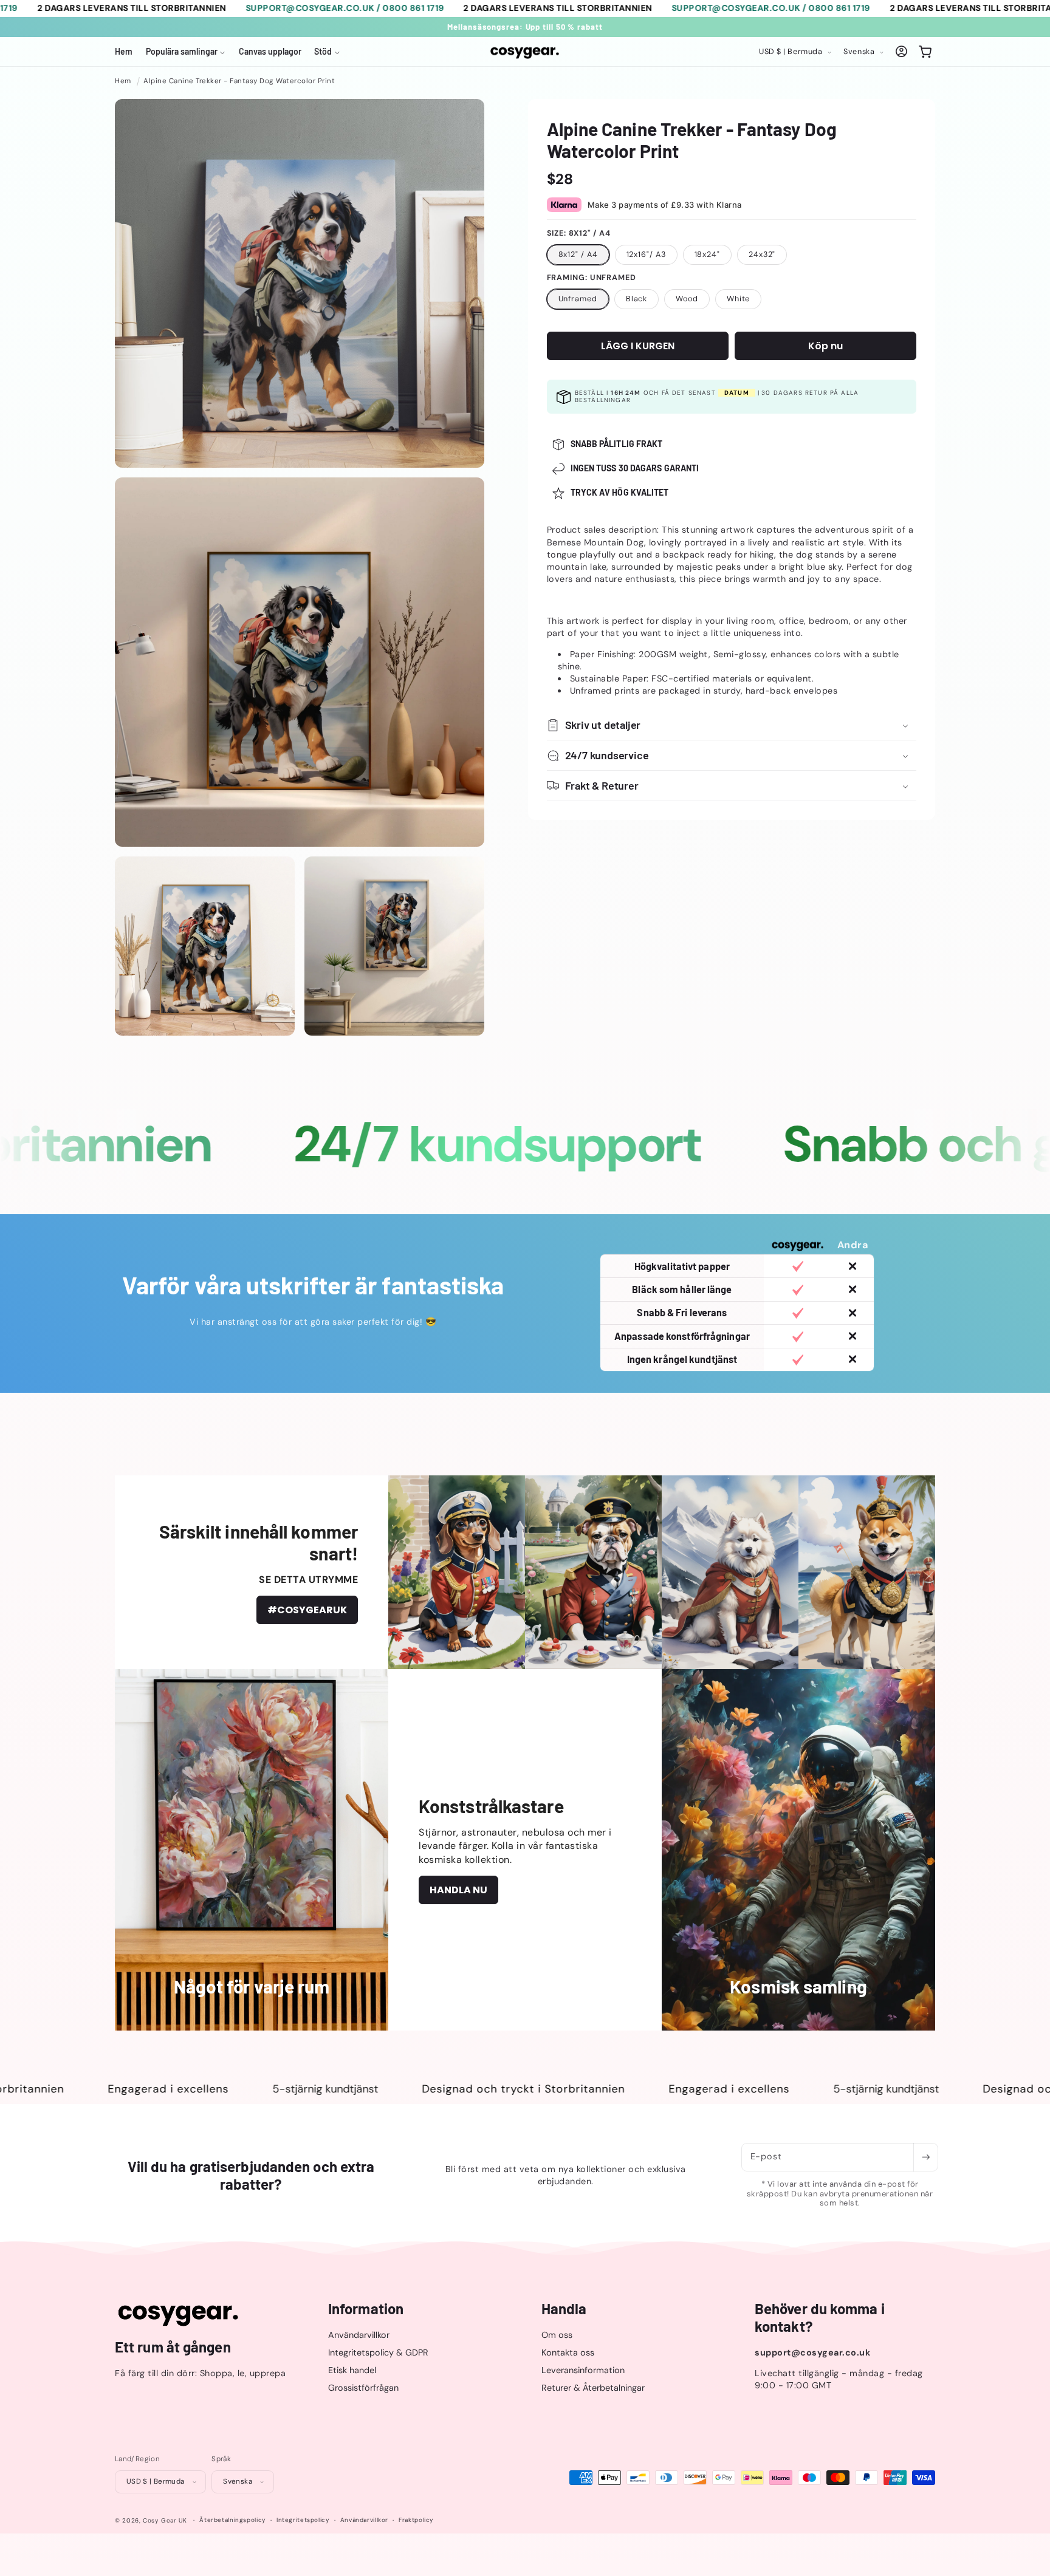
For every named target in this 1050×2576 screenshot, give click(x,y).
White (739, 299)
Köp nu (825, 346)
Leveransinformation (583, 2370)
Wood (687, 299)
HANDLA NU (458, 1890)
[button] (186, 52)
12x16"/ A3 (646, 255)
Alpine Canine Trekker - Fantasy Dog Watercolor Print (239, 81)
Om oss (557, 2335)
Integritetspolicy (303, 2520)
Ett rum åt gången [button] (173, 2347)
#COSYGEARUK (307, 1610)
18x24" (707, 255)
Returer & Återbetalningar (593, 2388)
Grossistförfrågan (363, 2388)
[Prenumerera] (925, 2157)
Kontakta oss (568, 2352)
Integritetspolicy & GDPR (378, 2352)
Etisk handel (352, 2370)
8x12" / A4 (578, 255)
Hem (123, 81)
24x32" (762, 255)
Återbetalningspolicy (233, 2520)
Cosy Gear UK (165, 2520)
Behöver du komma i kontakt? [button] (820, 2318)
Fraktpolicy (416, 2520)
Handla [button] (564, 2309)
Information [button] (366, 2309)
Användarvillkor (359, 2335)
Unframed (578, 299)
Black (637, 299)
